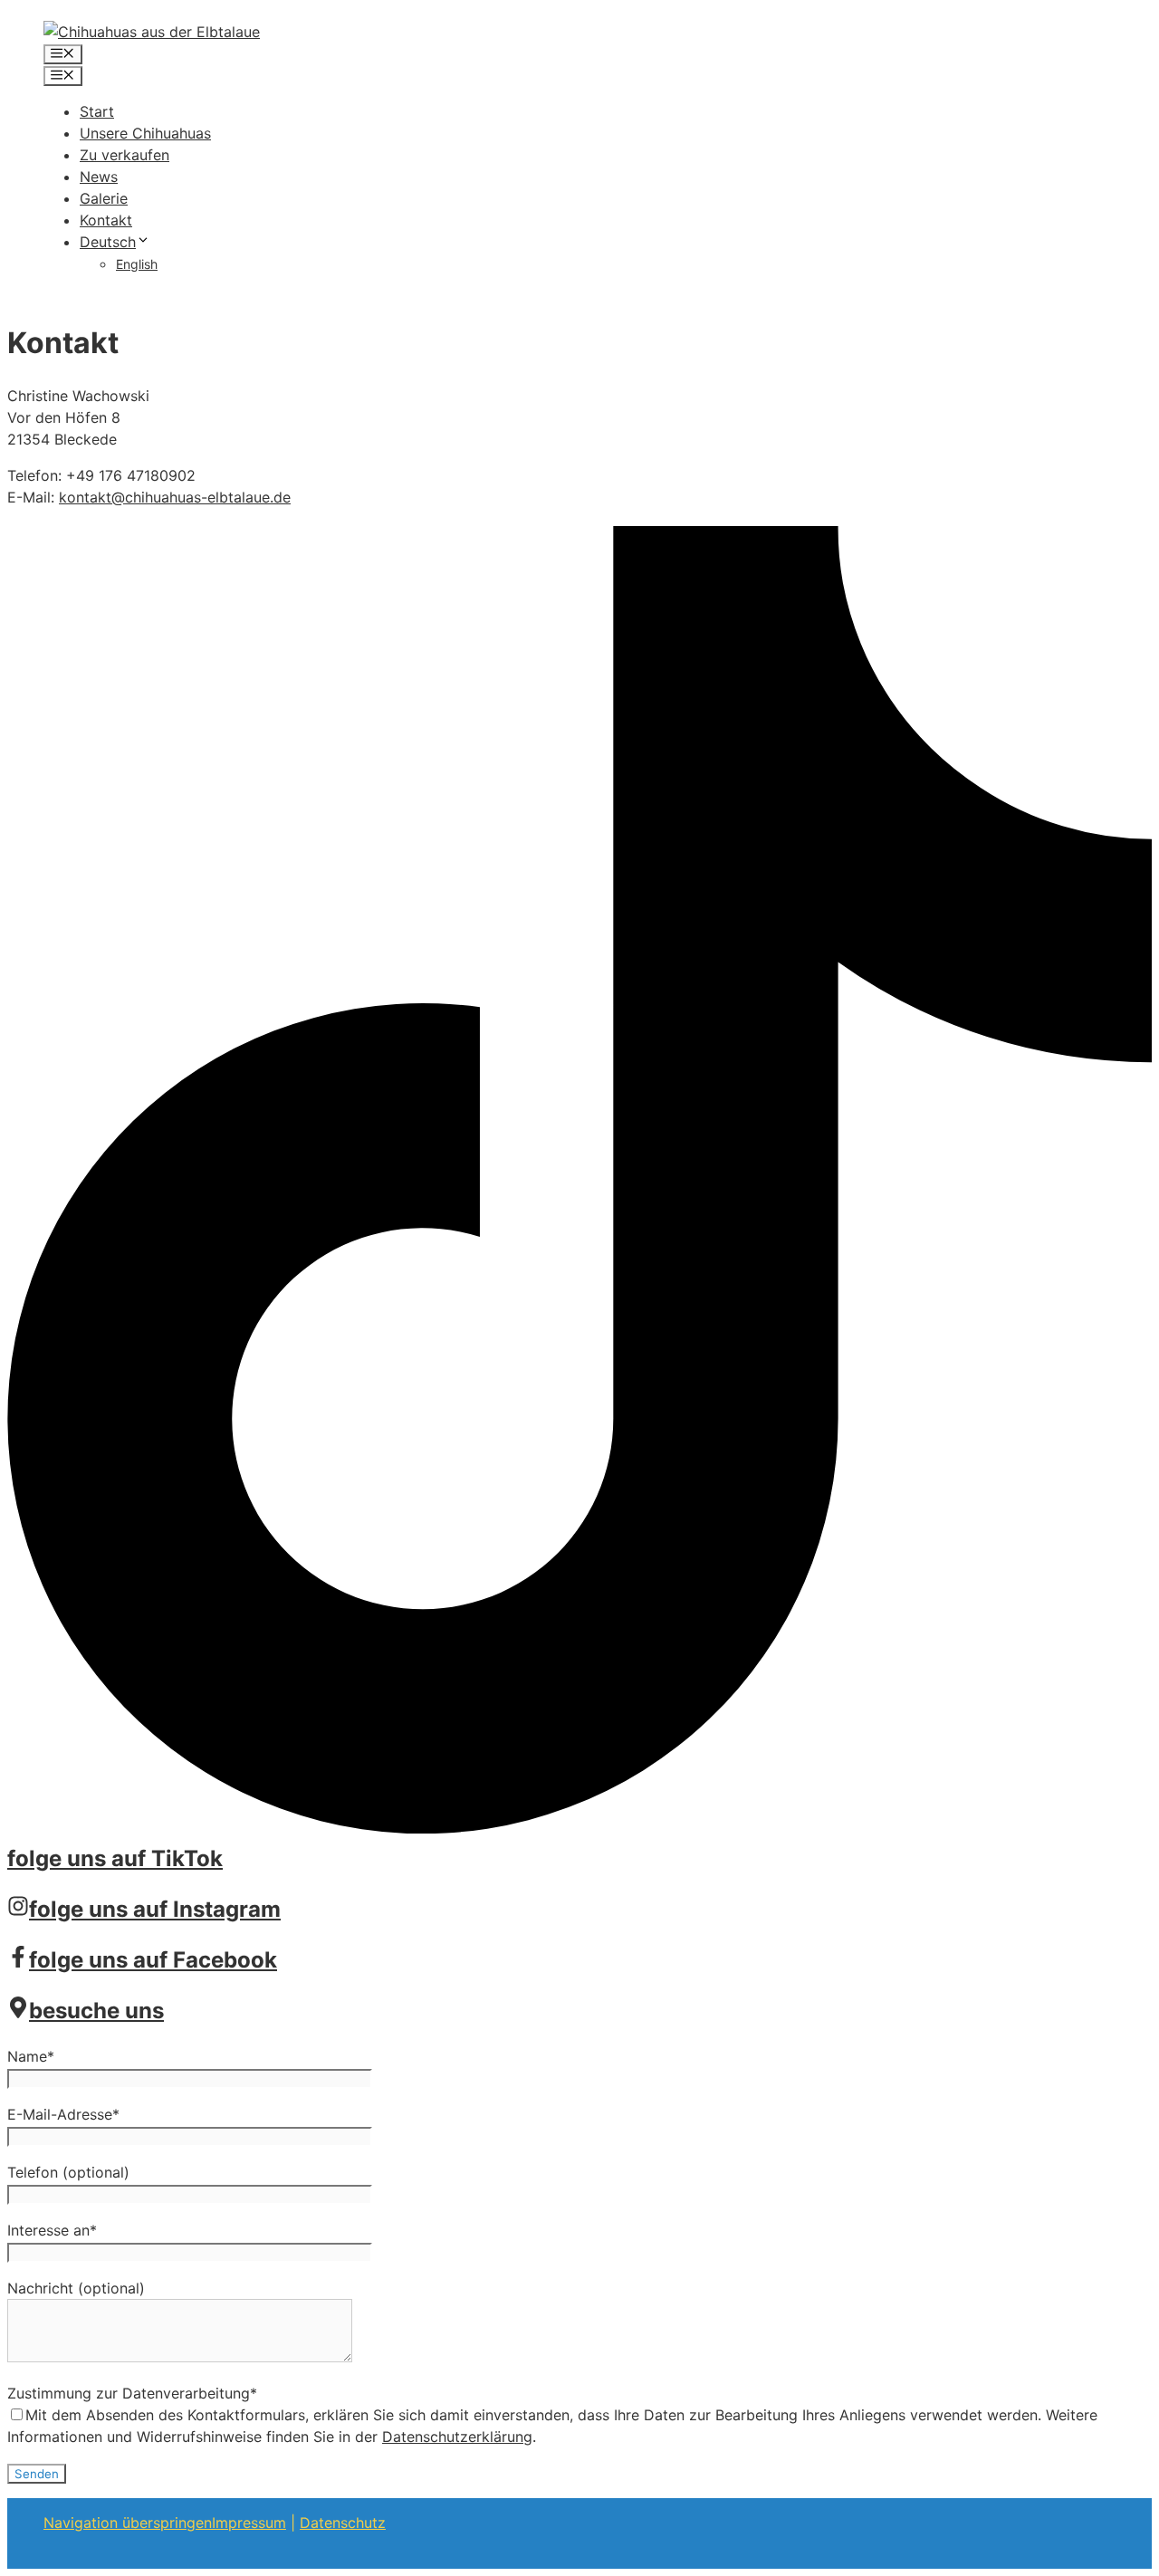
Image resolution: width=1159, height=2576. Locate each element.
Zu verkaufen (125, 155)
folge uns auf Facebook (153, 1960)
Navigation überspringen (128, 2523)
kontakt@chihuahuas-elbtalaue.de (175, 497)
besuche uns (96, 2011)
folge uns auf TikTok (115, 1858)
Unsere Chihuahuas (145, 133)
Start (97, 111)
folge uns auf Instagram (155, 1909)
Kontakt (106, 220)
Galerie (104, 198)
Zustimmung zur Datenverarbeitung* (132, 2393)
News (99, 177)
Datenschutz (343, 2523)
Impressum (249, 2523)
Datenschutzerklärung (457, 2437)
